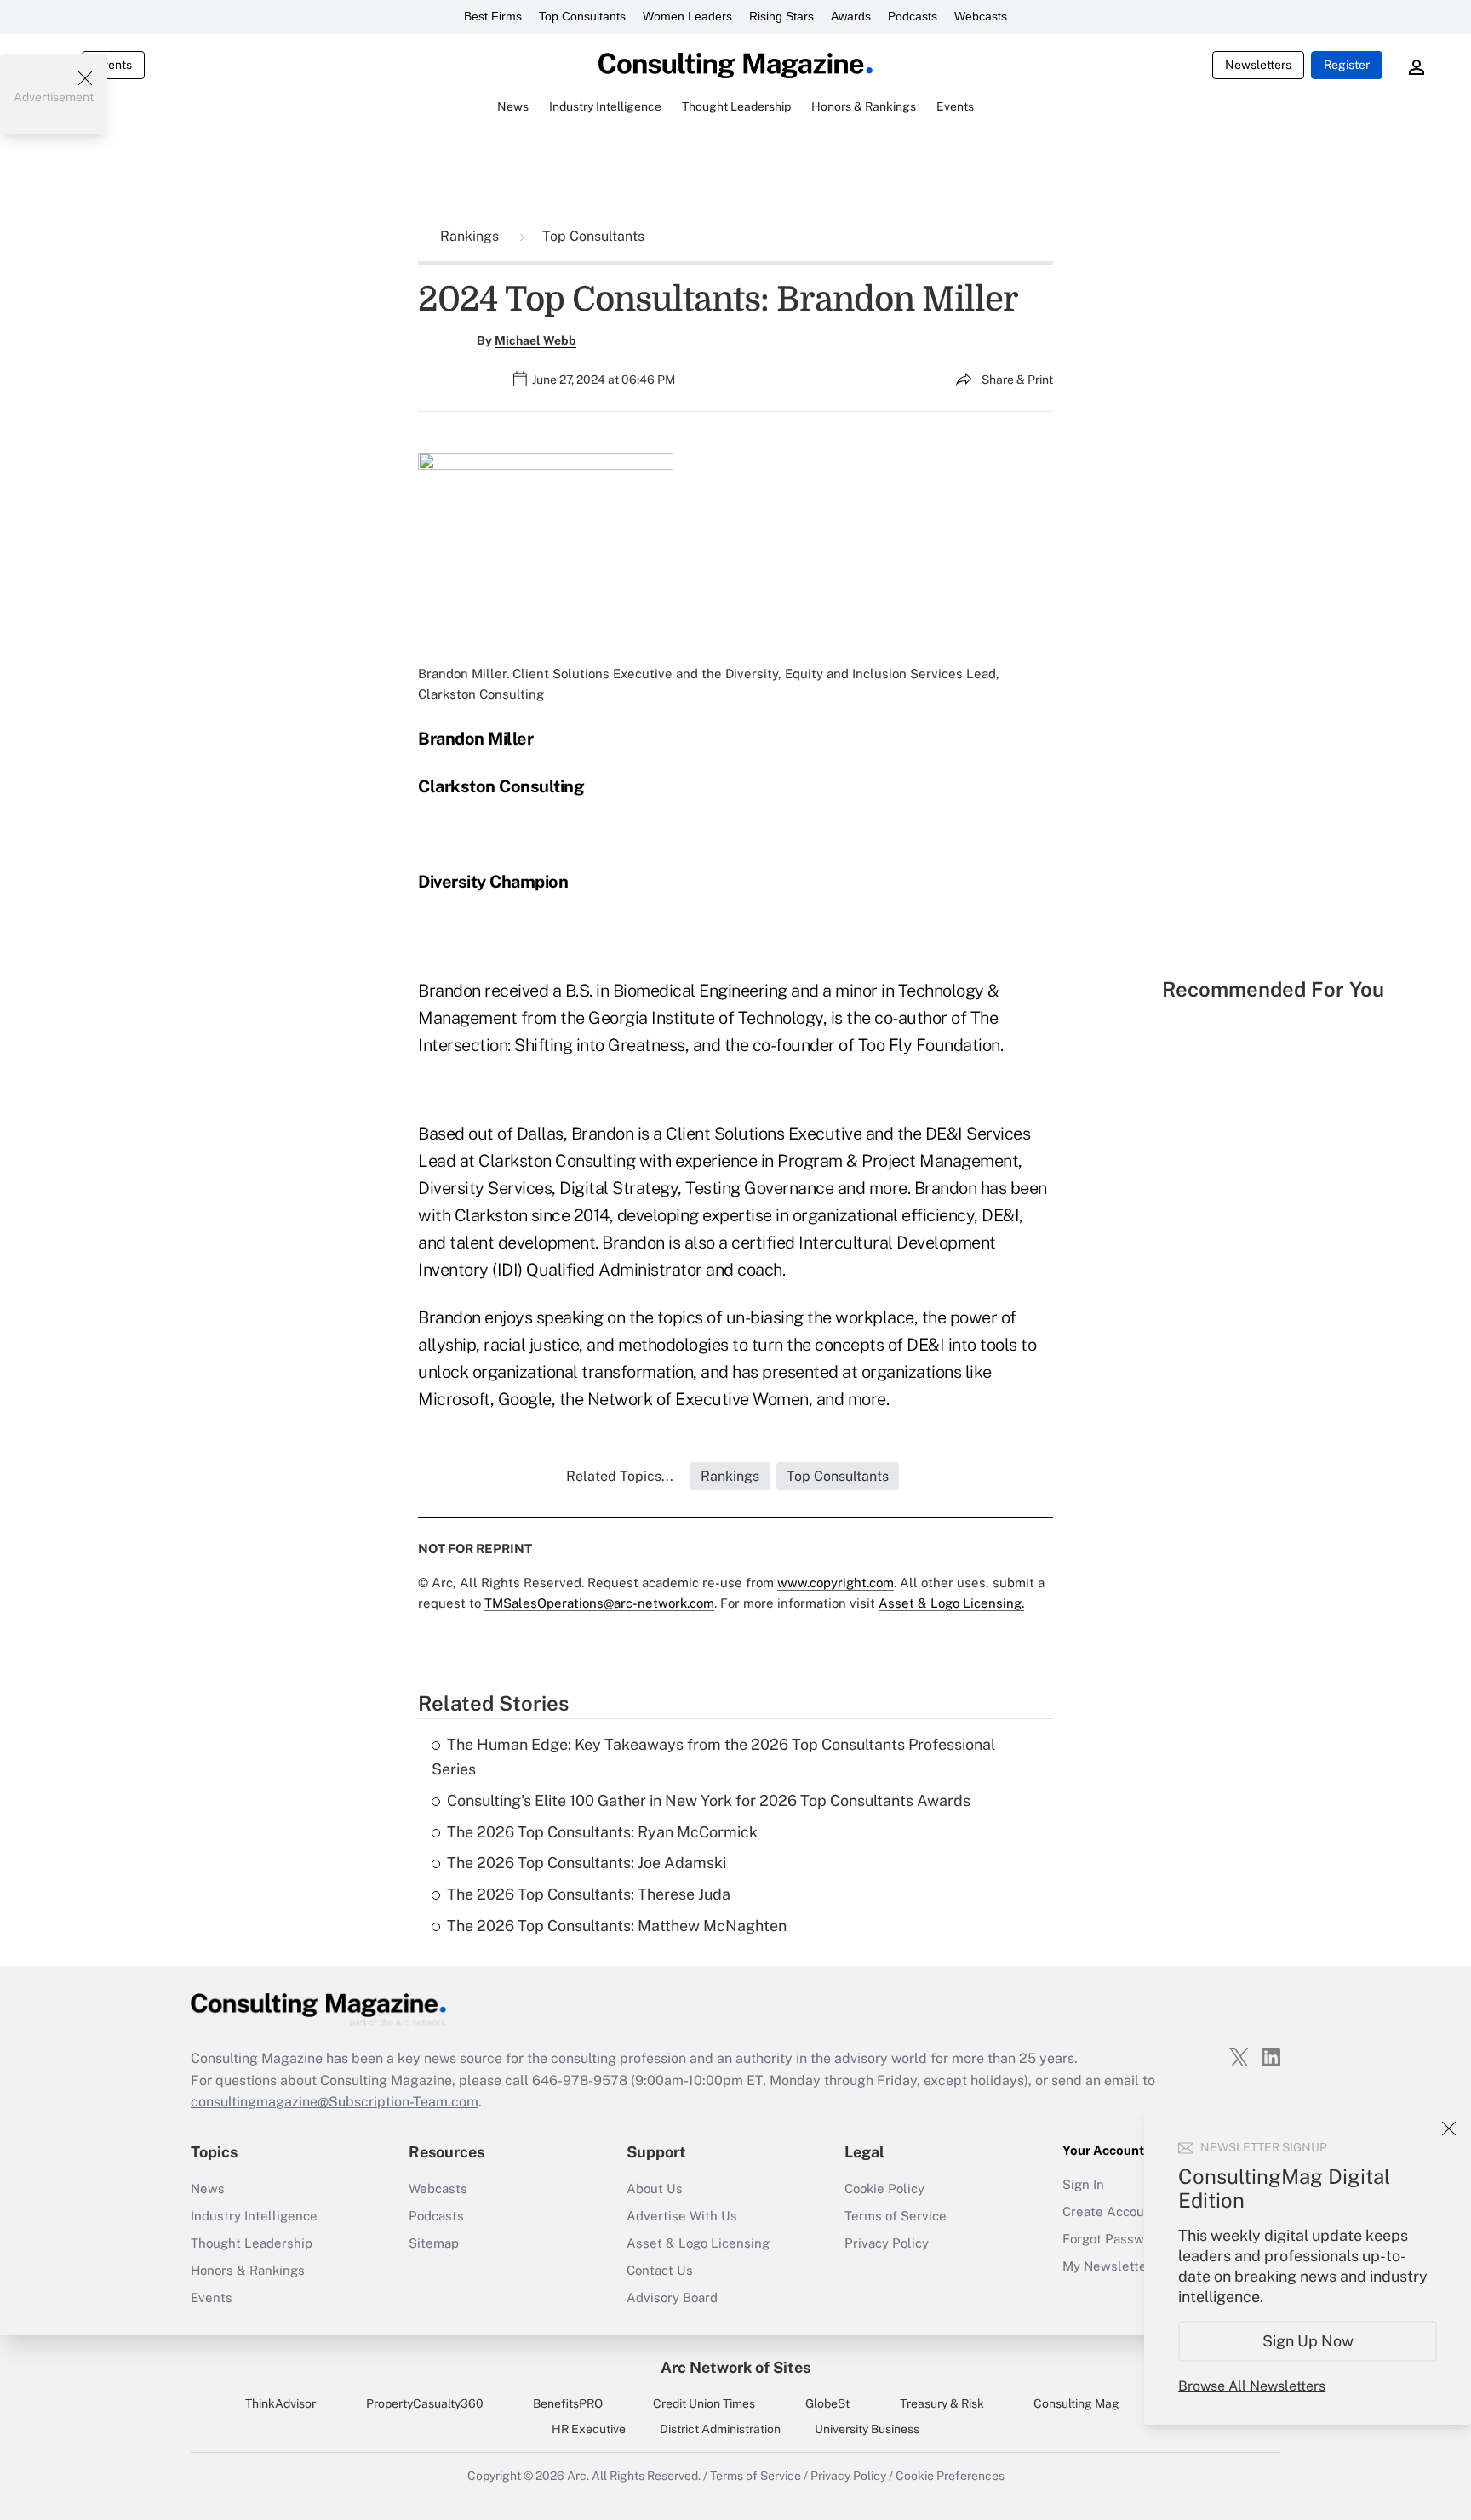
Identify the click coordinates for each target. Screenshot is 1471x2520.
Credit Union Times (704, 2403)
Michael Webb (535, 340)
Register (1347, 65)
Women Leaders (687, 16)
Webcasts (981, 16)
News (208, 2189)
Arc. (578, 2476)
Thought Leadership (252, 2243)
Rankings (471, 236)
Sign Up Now (1308, 2341)
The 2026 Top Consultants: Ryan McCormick (602, 1832)
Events (113, 65)
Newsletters (1258, 65)
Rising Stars (781, 16)
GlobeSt (827, 2403)
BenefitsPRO (568, 2403)
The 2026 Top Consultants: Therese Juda (589, 1894)
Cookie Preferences (950, 2476)
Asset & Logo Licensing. (951, 1603)
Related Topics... (620, 1476)
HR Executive (589, 2429)
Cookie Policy (884, 2189)
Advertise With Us (682, 2216)
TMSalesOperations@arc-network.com (599, 1603)
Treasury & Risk (942, 2403)
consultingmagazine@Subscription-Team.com (335, 2102)
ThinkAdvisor (280, 2403)
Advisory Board (672, 2297)
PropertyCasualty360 (425, 2403)
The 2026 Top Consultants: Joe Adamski (587, 1863)
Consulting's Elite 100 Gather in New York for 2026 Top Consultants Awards (709, 1800)
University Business (867, 2429)
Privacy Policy (887, 2243)
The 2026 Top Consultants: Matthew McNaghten (617, 1926)
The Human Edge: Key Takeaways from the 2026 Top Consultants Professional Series (713, 1757)
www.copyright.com (836, 1583)
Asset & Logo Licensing (698, 2243)
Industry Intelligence (254, 2216)
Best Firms (493, 16)
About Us (655, 2189)
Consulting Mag (1076, 2403)
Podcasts (913, 16)
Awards (851, 16)
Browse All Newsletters (1252, 2386)
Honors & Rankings (248, 2270)
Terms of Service (896, 2216)
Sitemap (434, 2243)
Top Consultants (582, 16)
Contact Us (660, 2270)
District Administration (720, 2429)
